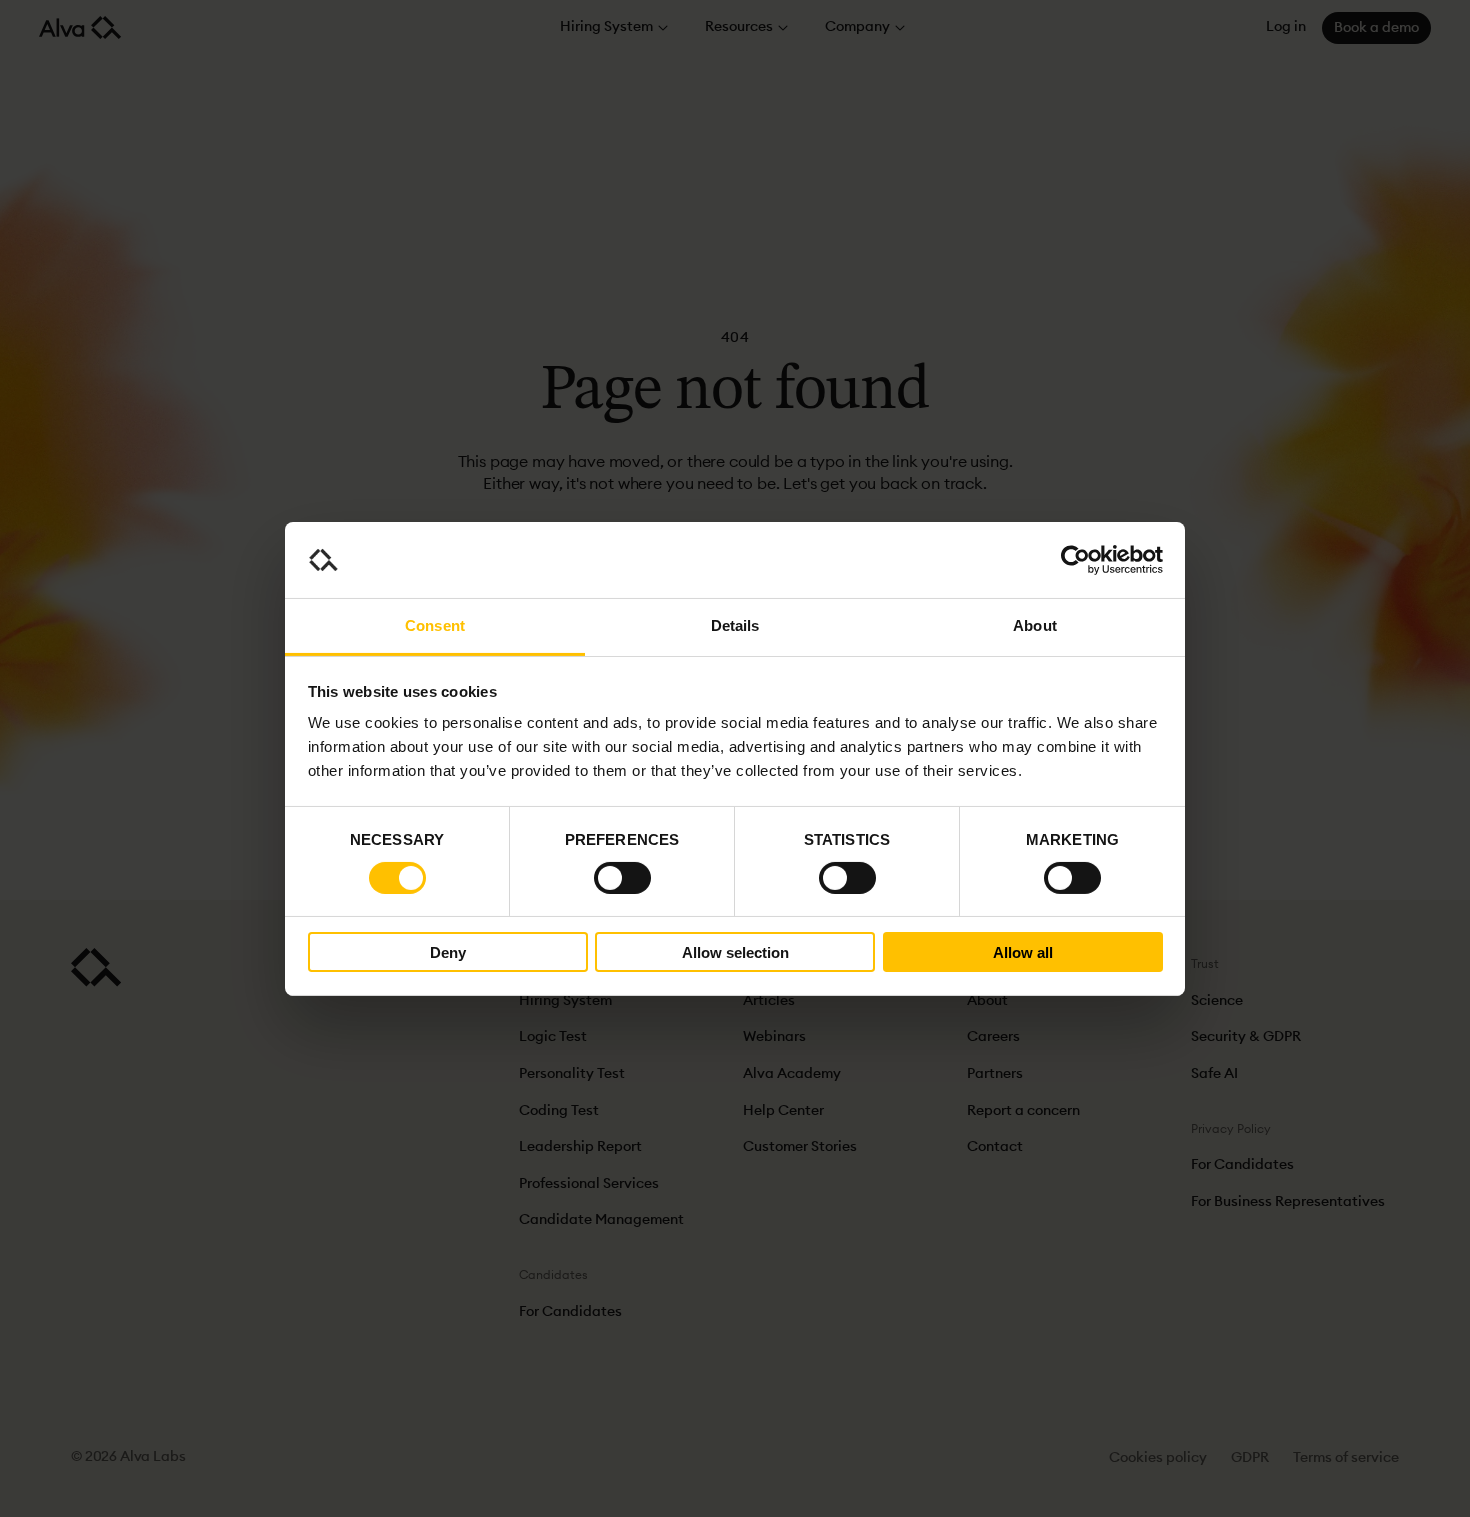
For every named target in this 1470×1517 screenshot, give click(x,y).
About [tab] (1035, 625)
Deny (448, 952)
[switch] (622, 878)
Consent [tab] (435, 625)
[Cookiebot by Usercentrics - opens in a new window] (1075, 560)
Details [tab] (735, 625)
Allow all (1023, 952)
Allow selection (735, 952)
